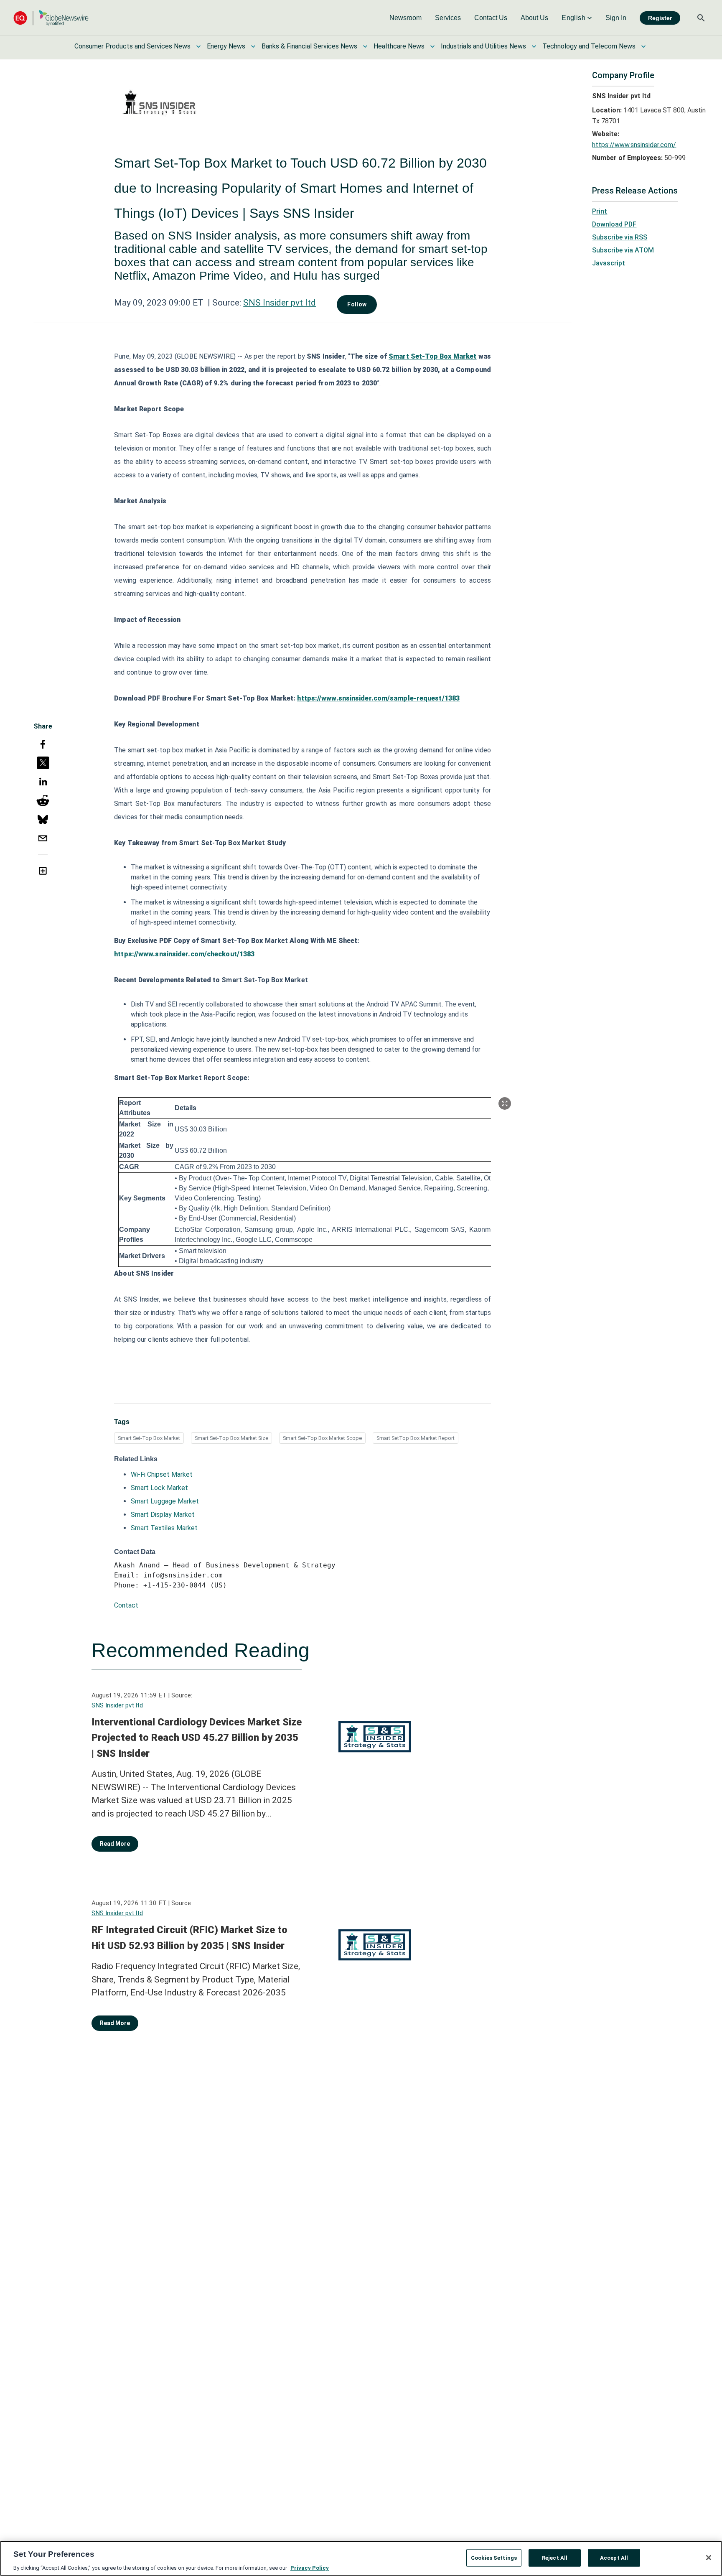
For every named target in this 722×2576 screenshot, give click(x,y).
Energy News (226, 46)
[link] (405, 18)
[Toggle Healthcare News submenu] (432, 46)
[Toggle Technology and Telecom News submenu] (643, 46)
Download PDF (614, 224)
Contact (126, 1605)
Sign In (616, 18)
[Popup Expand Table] (505, 1103)
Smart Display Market (163, 1515)
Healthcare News (399, 46)
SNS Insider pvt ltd (280, 303)
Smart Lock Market (159, 1488)
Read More (115, 1844)
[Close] (709, 2558)
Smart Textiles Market (164, 1528)
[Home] (51, 18)
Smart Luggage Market (165, 1501)
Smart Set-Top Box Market (149, 1438)
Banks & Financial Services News (309, 46)
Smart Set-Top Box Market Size (231, 1438)
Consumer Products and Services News (132, 46)
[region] (361, 2558)
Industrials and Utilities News (483, 46)
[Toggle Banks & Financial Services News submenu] (365, 46)
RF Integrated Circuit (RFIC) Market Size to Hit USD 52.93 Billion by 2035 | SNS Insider (189, 1938)
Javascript (609, 263)
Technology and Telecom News (589, 46)
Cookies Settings (494, 2557)
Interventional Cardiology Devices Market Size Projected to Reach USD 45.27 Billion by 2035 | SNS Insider (197, 1738)
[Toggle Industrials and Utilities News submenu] (534, 46)
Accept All (614, 2557)
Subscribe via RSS (620, 237)
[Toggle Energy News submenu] (253, 46)
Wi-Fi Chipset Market (162, 1474)
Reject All (555, 2557)
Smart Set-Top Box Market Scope (322, 1438)
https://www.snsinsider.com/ (634, 145)
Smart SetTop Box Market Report (416, 1438)
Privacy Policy (310, 2567)
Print (600, 211)
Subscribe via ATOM (623, 250)
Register (660, 18)
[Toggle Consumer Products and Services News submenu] (198, 46)
